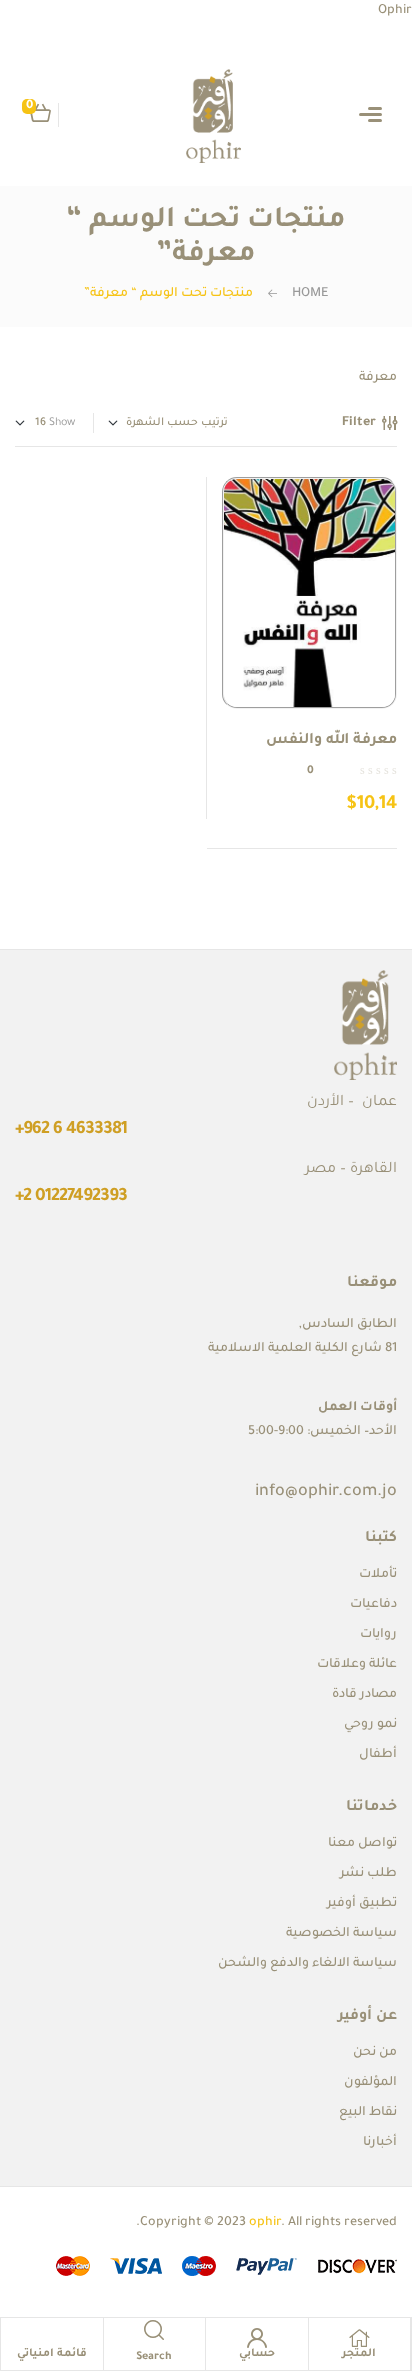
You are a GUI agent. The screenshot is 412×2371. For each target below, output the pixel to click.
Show (62, 423)
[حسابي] (257, 2338)
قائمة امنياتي (52, 2354)
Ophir (395, 11)
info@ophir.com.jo (326, 1492)
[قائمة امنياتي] (52, 2338)
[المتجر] (359, 2338)
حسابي (257, 2354)
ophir (265, 2223)
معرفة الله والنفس (331, 741)
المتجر (359, 2354)
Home (310, 294)
